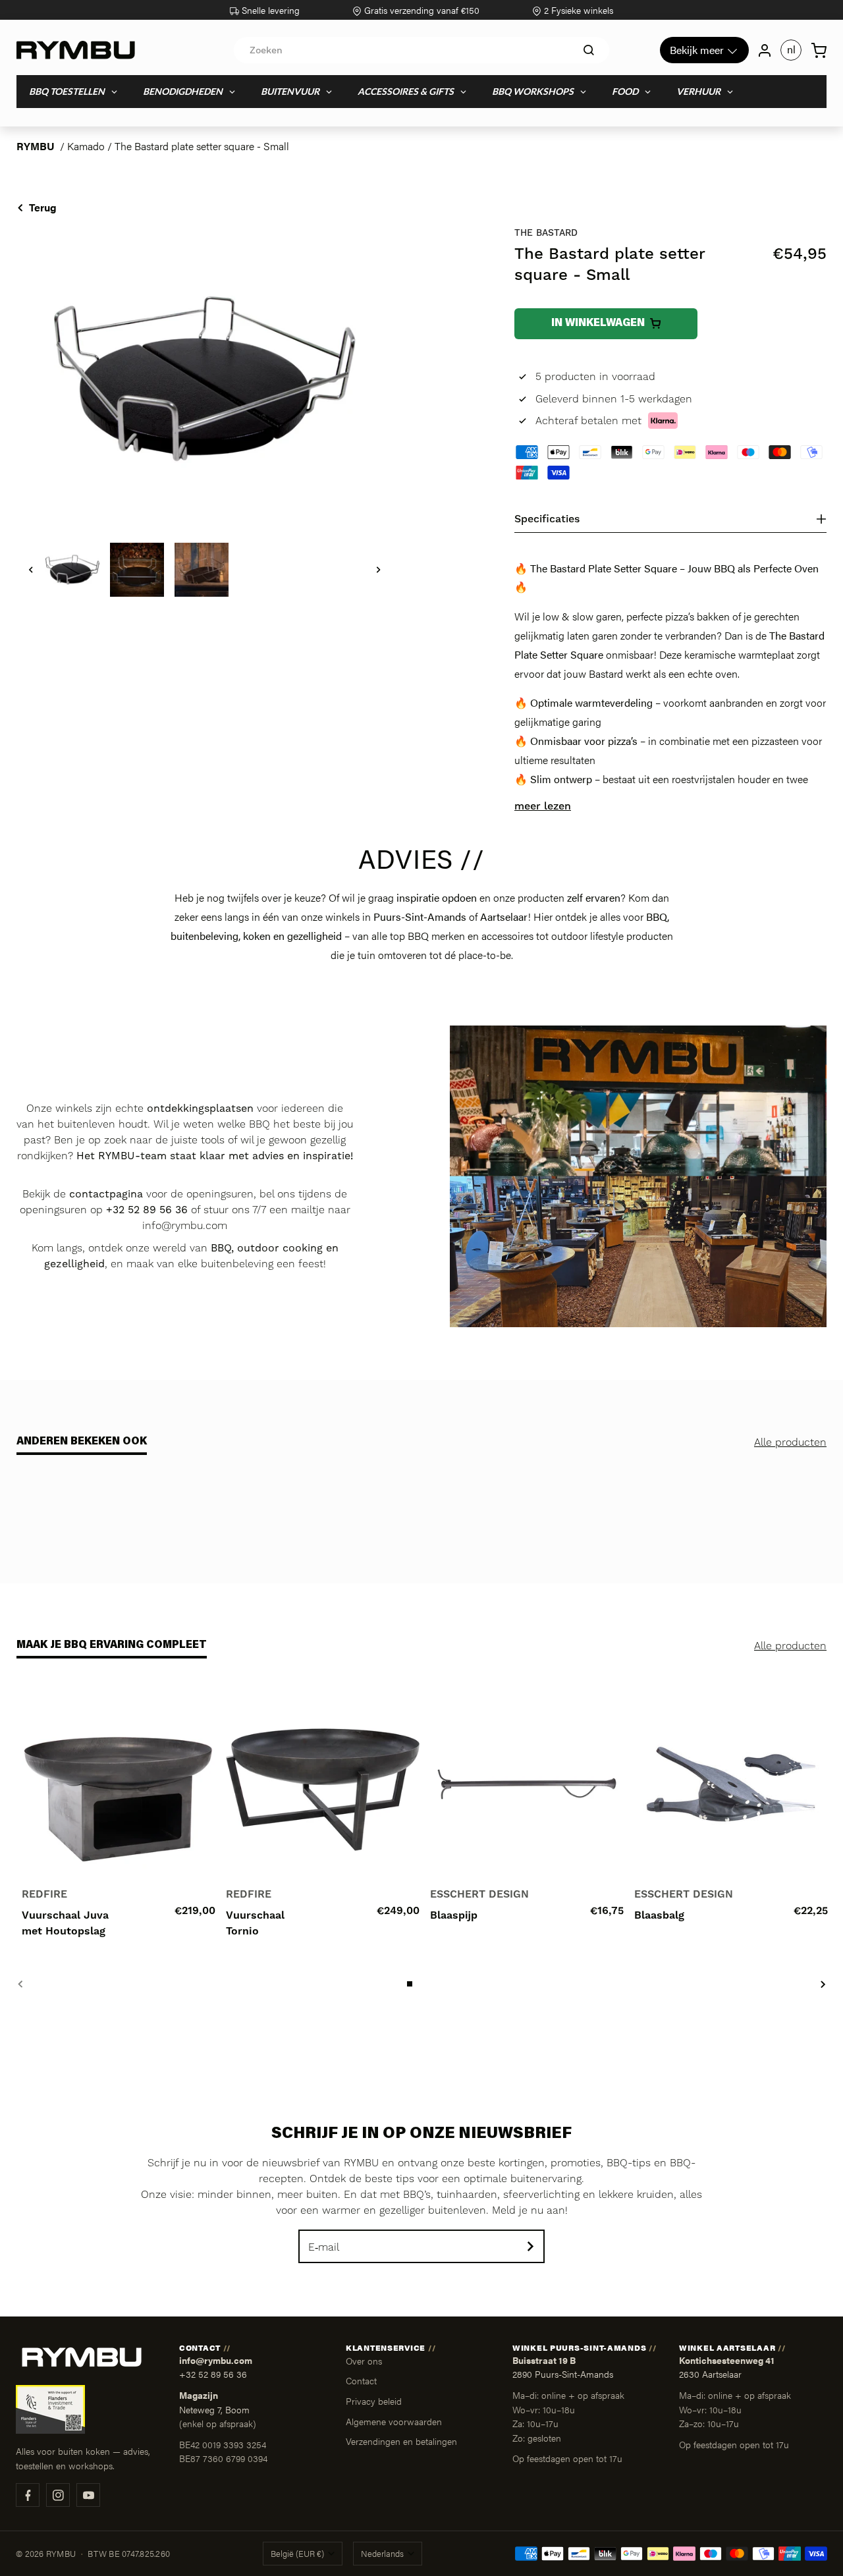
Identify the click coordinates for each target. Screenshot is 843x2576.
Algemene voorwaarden (394, 2421)
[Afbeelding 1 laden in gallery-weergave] (72, 570)
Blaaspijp (454, 1915)
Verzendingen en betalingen (401, 2441)
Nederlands (382, 2554)
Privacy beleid (374, 2401)
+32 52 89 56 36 (213, 2374)
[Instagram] (58, 2495)
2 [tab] (423, 1984)
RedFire (44, 1894)
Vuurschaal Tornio (255, 1923)
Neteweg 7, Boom (214, 2410)
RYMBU (36, 146)
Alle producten (790, 1442)
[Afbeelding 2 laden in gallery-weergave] (137, 570)
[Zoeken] (589, 50)
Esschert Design (479, 1894)
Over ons (364, 2361)
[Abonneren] (530, 2246)
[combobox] (421, 50)
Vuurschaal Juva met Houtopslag (65, 1923)
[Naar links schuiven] (31, 570)
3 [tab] (435, 1984)
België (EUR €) (297, 2554)
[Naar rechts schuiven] (379, 570)
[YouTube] (88, 2495)
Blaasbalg (659, 1915)
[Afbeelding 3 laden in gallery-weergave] (202, 570)
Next (823, 1984)
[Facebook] (28, 2495)
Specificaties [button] (547, 519)
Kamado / (91, 146)
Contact (361, 2380)
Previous (20, 1984)
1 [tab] (411, 1984)
